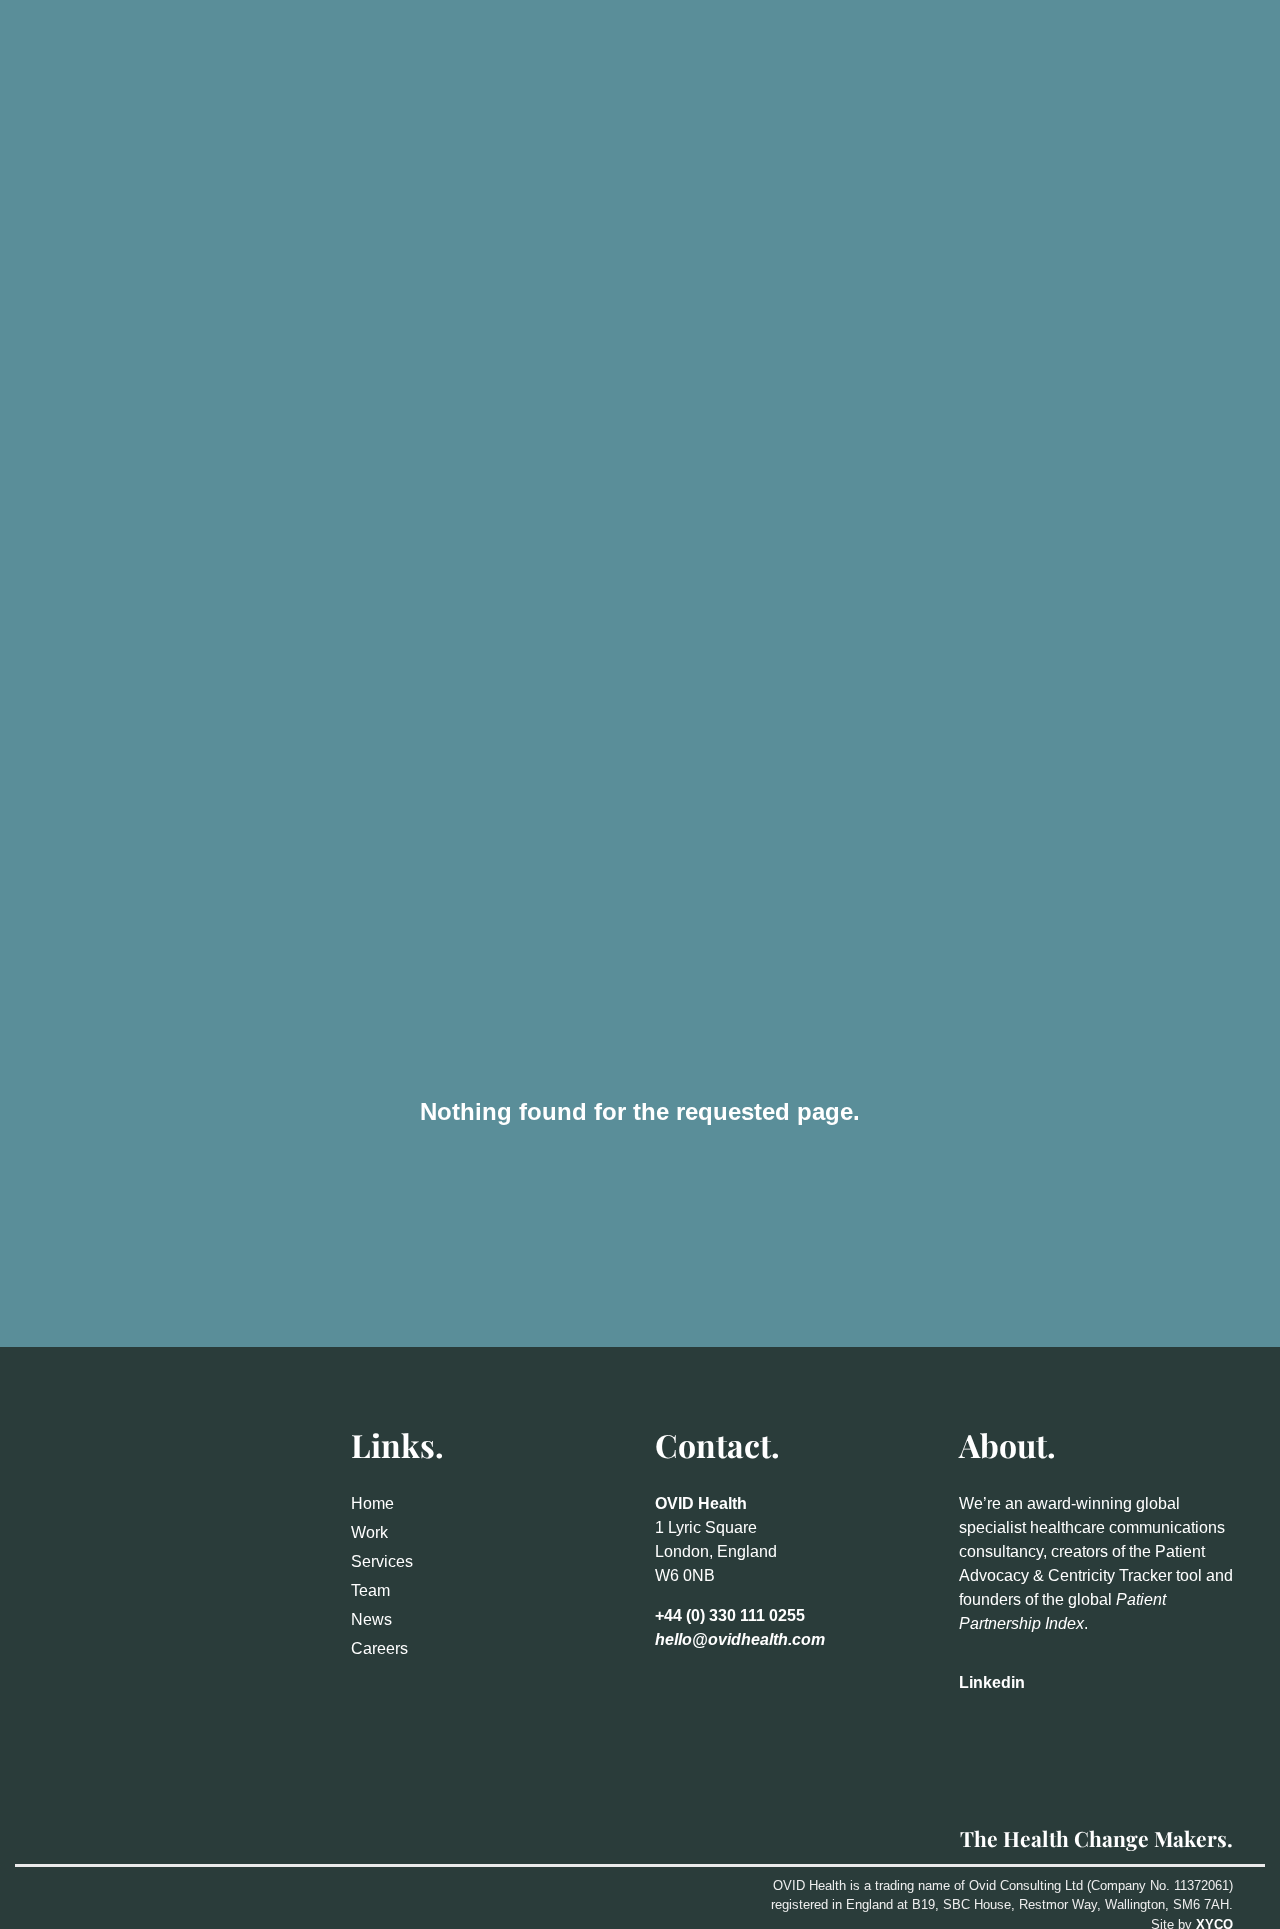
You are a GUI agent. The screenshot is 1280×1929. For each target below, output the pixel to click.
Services (382, 1561)
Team (370, 1590)
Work (369, 1532)
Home (372, 1503)
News (371, 1619)
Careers (379, 1648)
